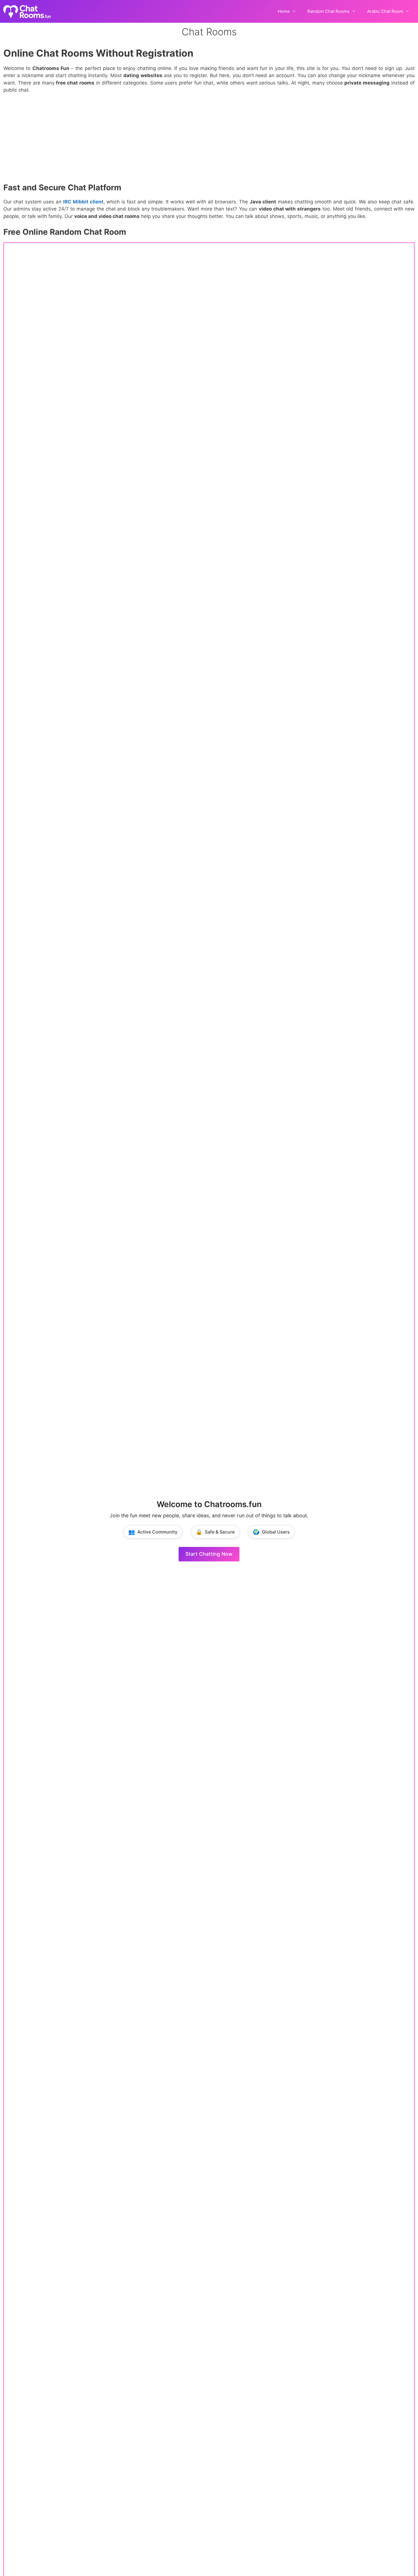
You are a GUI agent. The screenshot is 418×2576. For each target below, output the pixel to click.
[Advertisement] (209, 141)
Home (284, 11)
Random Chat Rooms (328, 11)
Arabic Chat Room (385, 11)
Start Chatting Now (209, 1554)
